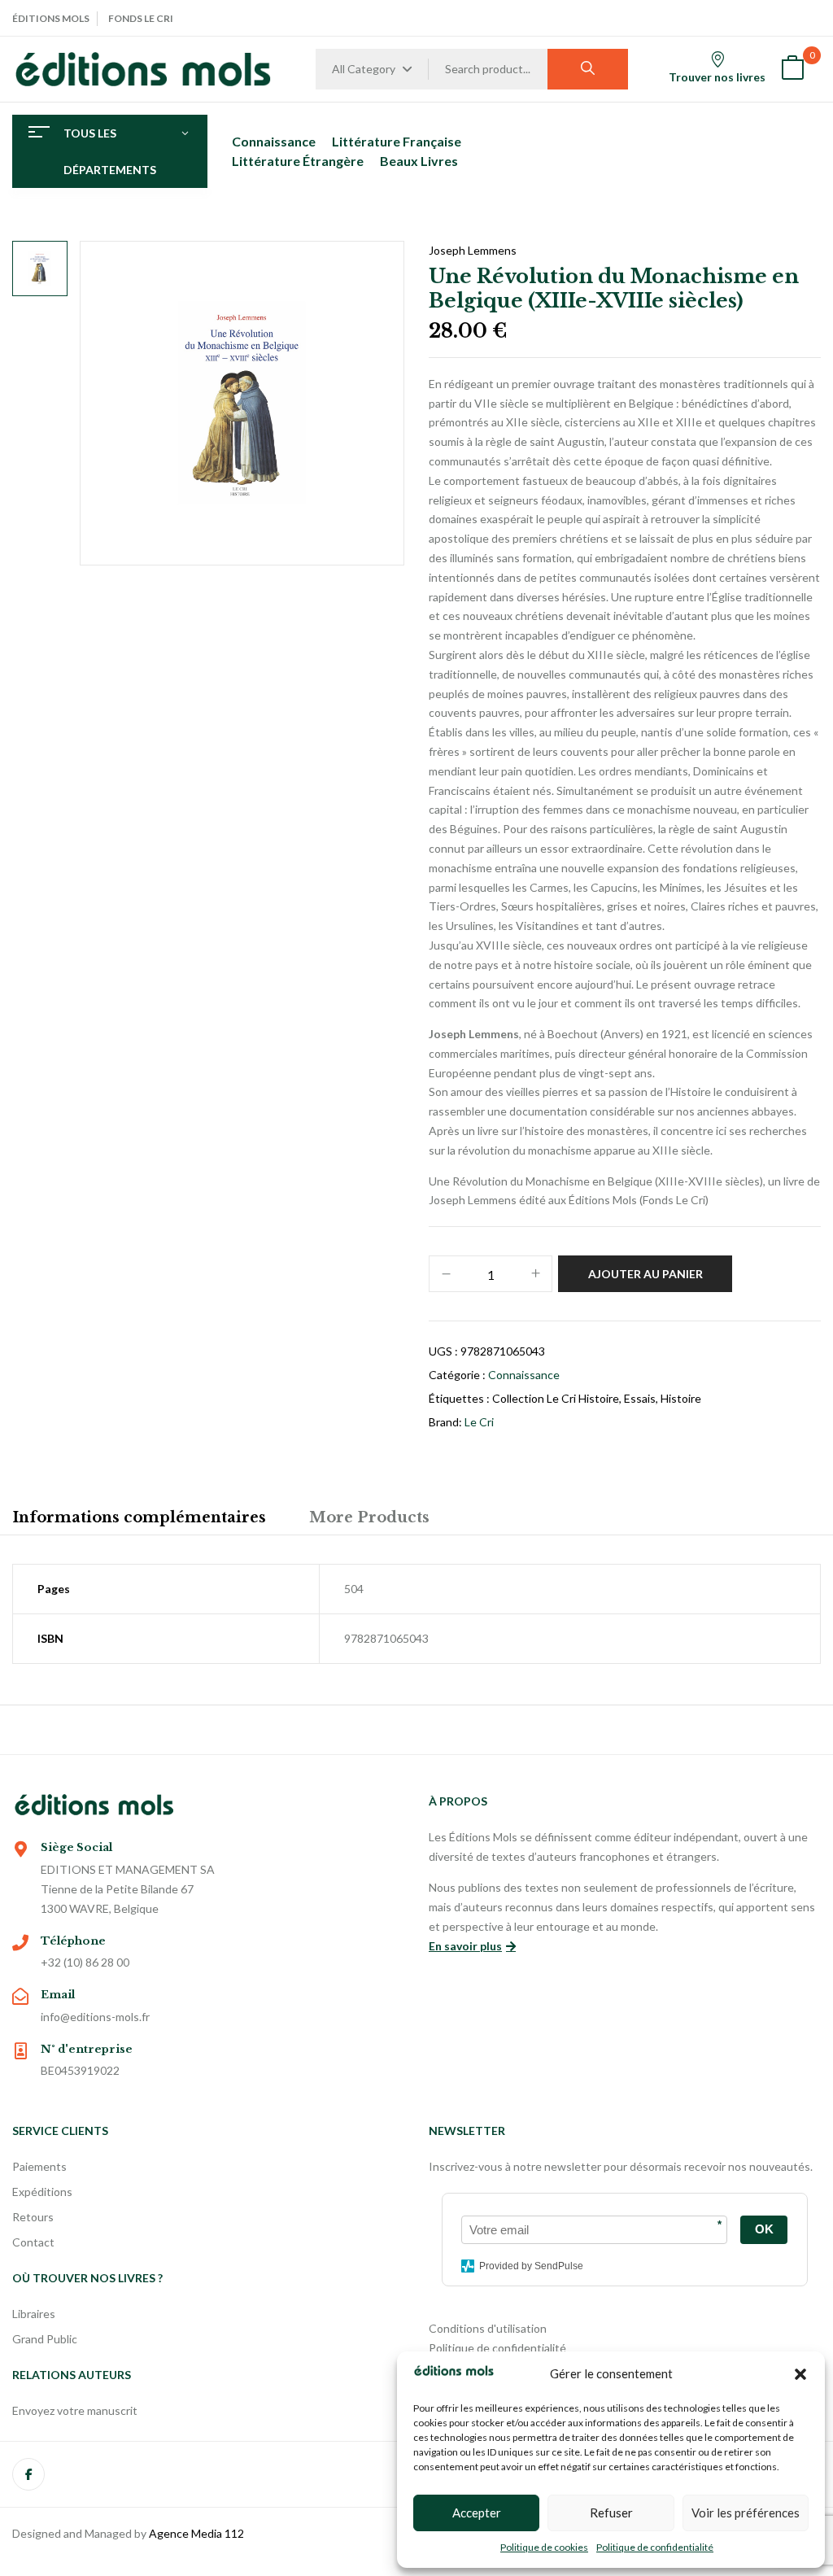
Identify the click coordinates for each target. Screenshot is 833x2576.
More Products (369, 1517)
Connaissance (524, 1375)
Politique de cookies (544, 2547)
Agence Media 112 (196, 2533)
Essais (640, 1398)
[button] (800, 2374)
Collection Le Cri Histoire (556, 1398)
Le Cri (479, 1422)
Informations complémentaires (139, 1517)
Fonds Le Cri (141, 18)
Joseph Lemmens (473, 250)
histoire (681, 1398)
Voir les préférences (746, 2513)
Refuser (611, 2513)
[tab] (139, 1520)
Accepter (477, 2513)
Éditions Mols (51, 18)
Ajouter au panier (645, 1274)
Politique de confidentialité (655, 2547)
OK (764, 2229)
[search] (588, 69)
